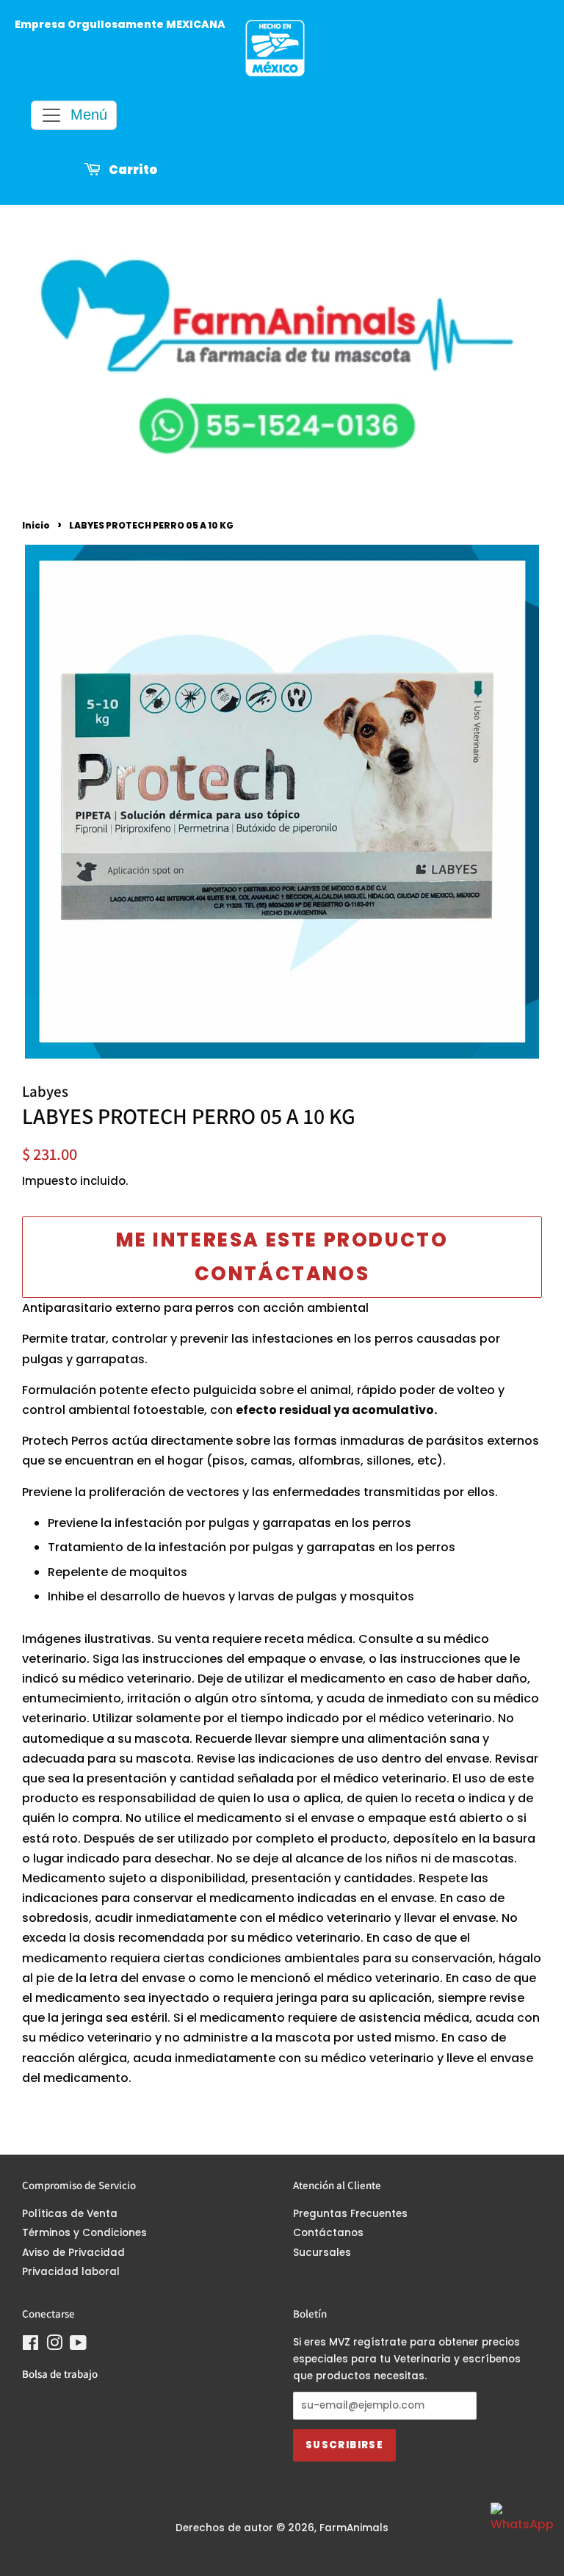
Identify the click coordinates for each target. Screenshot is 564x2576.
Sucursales (322, 2253)
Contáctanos (328, 2233)
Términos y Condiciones (84, 2233)
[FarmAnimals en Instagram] (54, 2346)
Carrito (132, 171)
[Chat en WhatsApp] (520, 2532)
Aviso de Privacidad (73, 2253)
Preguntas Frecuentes (350, 2214)
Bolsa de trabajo (60, 2374)
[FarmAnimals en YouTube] (78, 2346)
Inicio (36, 525)
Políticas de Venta (70, 2214)
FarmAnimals (354, 2528)
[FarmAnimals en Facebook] (30, 2346)
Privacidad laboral (71, 2272)
